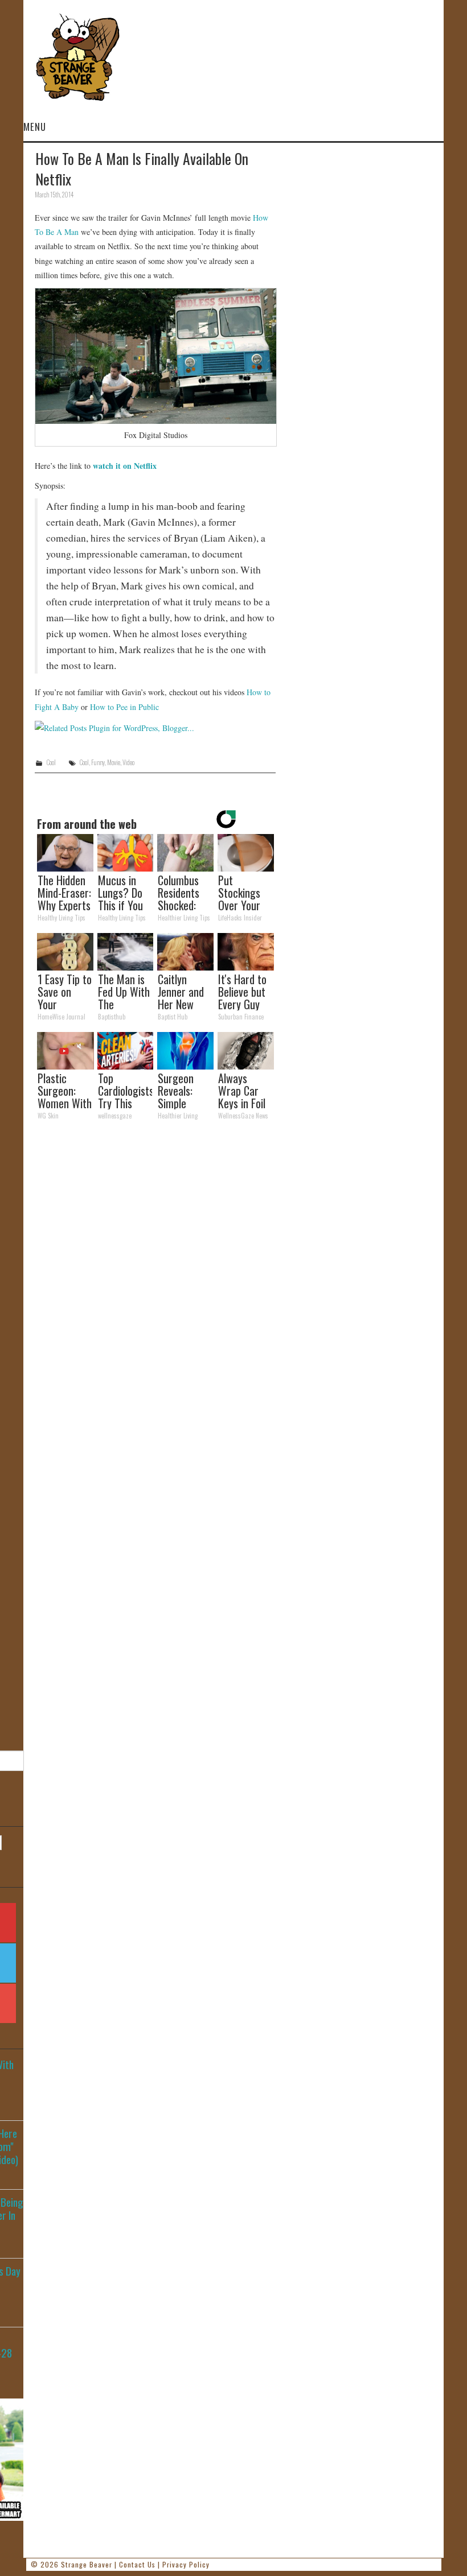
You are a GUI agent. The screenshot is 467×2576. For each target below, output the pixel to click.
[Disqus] (155, 1286)
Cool (51, 762)
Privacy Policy (186, 2564)
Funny (98, 762)
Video (128, 762)
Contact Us (137, 2564)
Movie (114, 762)
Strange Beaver (87, 2564)
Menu (35, 127)
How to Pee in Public (124, 707)
